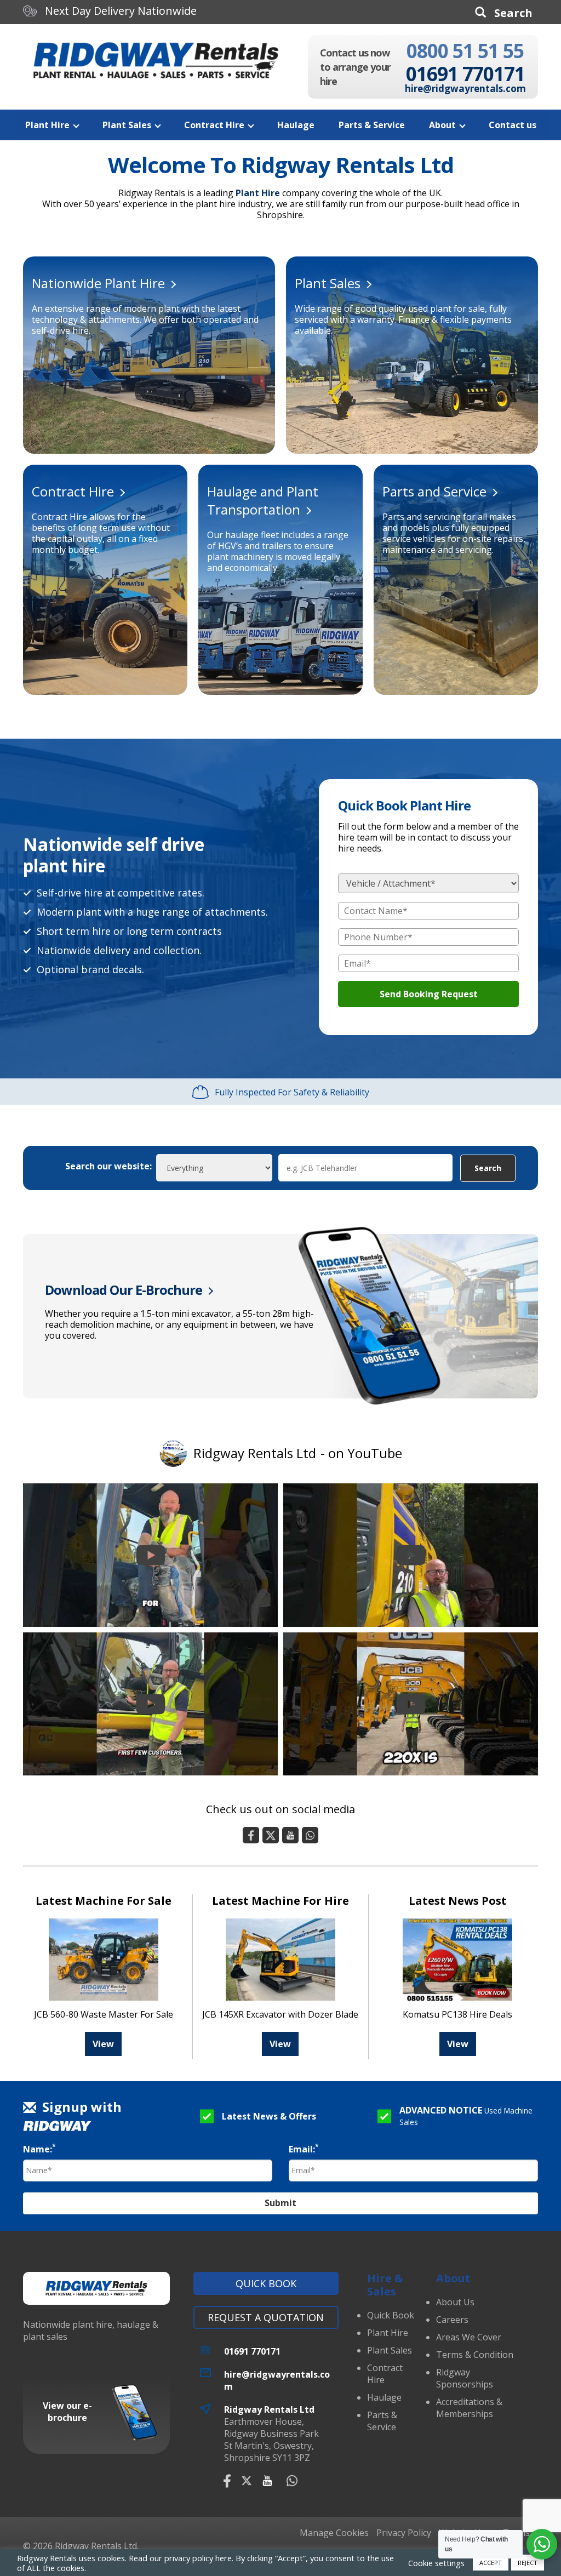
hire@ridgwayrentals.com (465, 89)
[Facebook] (251, 1835)
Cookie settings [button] (436, 2563)
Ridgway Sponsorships (465, 2378)
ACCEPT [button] (491, 2563)
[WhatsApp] (310, 1835)
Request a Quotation (266, 2317)
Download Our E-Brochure (124, 1290)
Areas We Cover (469, 2337)
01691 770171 (465, 74)
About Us (455, 2302)
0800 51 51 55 (465, 51)
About (442, 125)
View (103, 2044)
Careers (452, 2320)
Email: (304, 2149)
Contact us (513, 125)
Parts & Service (372, 125)
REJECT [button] (528, 2563)
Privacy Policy (404, 2533)
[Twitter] (271, 1835)
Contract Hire (214, 125)
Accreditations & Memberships (469, 2408)
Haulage (296, 125)
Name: (39, 2149)
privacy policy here (198, 2558)
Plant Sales (127, 125)
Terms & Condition (475, 2355)
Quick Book (266, 2283)
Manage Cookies (334, 2533)
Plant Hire (47, 125)
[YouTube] (290, 1835)
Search (488, 1168)
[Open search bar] (504, 12)
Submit (280, 2203)
